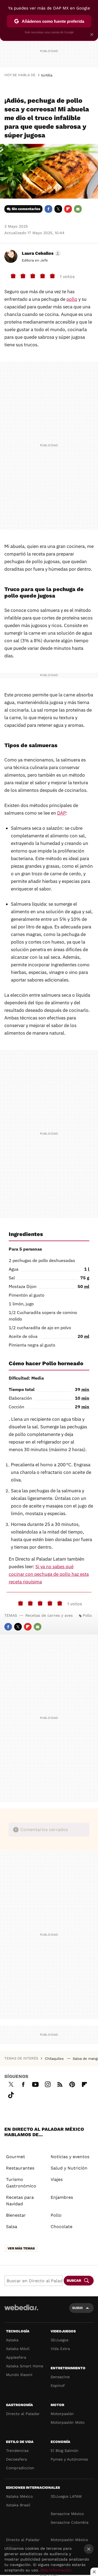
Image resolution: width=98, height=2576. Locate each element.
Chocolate (62, 2227)
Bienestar (16, 2215)
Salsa (12, 2227)
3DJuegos (59, 2340)
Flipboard (68, 209)
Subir (77, 2308)
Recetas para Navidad (20, 2201)
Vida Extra (60, 2349)
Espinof (58, 2385)
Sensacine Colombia (70, 2522)
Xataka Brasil (18, 2505)
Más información (56, 2570)
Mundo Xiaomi (19, 2375)
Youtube (35, 2084)
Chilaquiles (55, 2059)
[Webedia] (21, 2311)
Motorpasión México (69, 2540)
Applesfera (16, 2357)
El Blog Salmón (65, 2451)
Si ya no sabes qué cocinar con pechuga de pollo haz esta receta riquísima (49, 1574)
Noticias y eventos (70, 2157)
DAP (62, 813)
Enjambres (62, 2197)
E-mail (78, 209)
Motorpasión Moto (68, 2422)
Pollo (87, 1615)
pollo (72, 299)
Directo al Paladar (23, 2414)
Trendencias (17, 2451)
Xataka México (19, 2496)
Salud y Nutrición (69, 2168)
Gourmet (16, 2157)
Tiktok (11, 2094)
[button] (40, 253)
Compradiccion (20, 2468)
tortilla (47, 75)
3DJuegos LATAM (66, 2496)
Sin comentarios (26, 209)
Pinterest (72, 2084)
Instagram (48, 2084)
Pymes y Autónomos (69, 2459)
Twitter (58, 209)
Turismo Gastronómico (21, 2183)
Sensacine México (67, 2514)
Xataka (12, 2340)
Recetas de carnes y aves (49, 1615)
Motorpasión (62, 2414)
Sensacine (60, 2377)
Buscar (74, 2280)
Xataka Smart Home (25, 2366)
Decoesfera (16, 2459)
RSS (60, 2084)
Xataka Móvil (18, 2349)
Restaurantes (20, 2168)
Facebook (48, 209)
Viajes (57, 2179)
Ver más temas (21, 2248)
